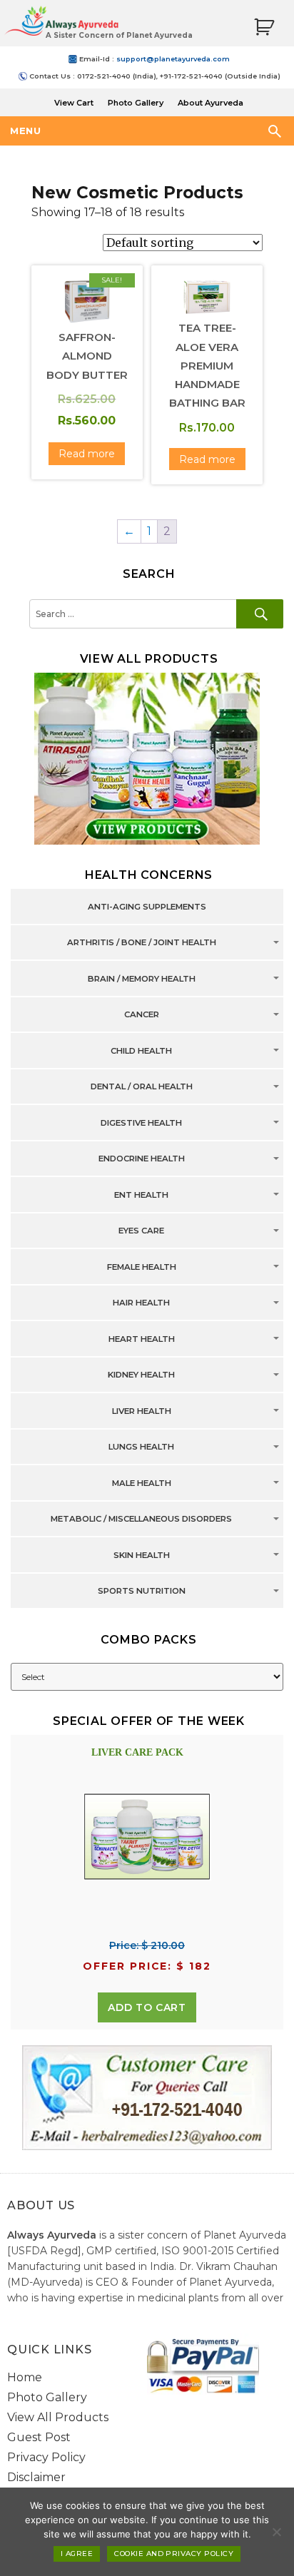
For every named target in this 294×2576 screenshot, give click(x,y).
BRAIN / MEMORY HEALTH (142, 979)
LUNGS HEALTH (141, 1447)
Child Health (141, 1051)
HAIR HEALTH (141, 1303)
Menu (25, 131)
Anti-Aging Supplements (147, 907)
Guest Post (39, 2437)
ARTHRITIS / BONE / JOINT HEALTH (142, 943)
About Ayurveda (211, 103)
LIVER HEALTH (142, 1411)
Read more (87, 454)
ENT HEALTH (141, 1195)
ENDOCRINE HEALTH (142, 1159)
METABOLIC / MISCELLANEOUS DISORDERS (141, 1519)
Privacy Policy (46, 2457)
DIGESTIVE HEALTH (141, 1123)
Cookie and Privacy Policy (174, 2554)
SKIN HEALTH (142, 1555)
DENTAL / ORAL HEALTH (142, 1087)
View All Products (58, 2417)
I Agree (77, 2554)
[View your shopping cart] (264, 27)
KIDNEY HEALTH (141, 1375)
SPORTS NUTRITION (142, 1592)
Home (25, 2377)
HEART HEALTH (142, 1339)
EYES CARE (141, 1231)
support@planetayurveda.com (173, 59)
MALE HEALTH (142, 1483)
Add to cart (147, 2007)
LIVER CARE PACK (137, 1752)
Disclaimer (36, 2477)
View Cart (74, 103)
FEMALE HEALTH (142, 1267)
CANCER (142, 1015)
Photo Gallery (136, 103)
